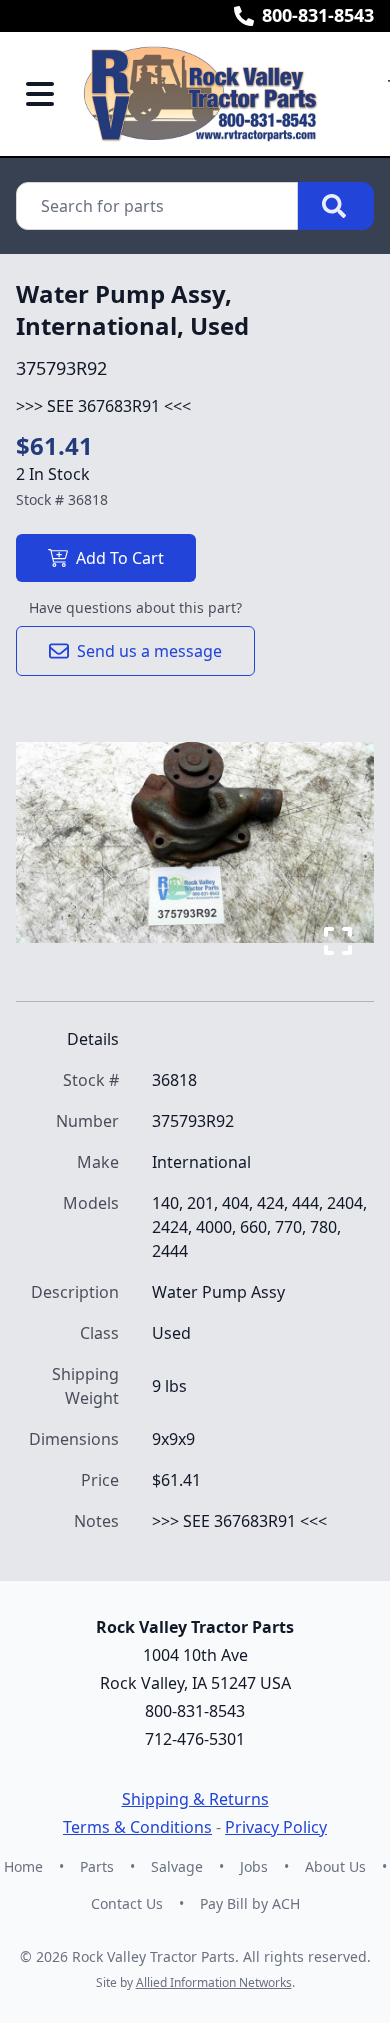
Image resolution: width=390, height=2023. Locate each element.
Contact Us (127, 1903)
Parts (97, 1866)
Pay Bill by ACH (250, 1903)
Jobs (254, 1866)
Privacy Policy (276, 1827)
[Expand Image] (338, 941)
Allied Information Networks (214, 1982)
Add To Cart (120, 558)
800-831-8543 (318, 15)
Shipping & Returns (195, 1799)
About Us (335, 1866)
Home (23, 1866)
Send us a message (149, 651)
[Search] (336, 206)
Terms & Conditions (137, 1827)
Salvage (177, 1866)
